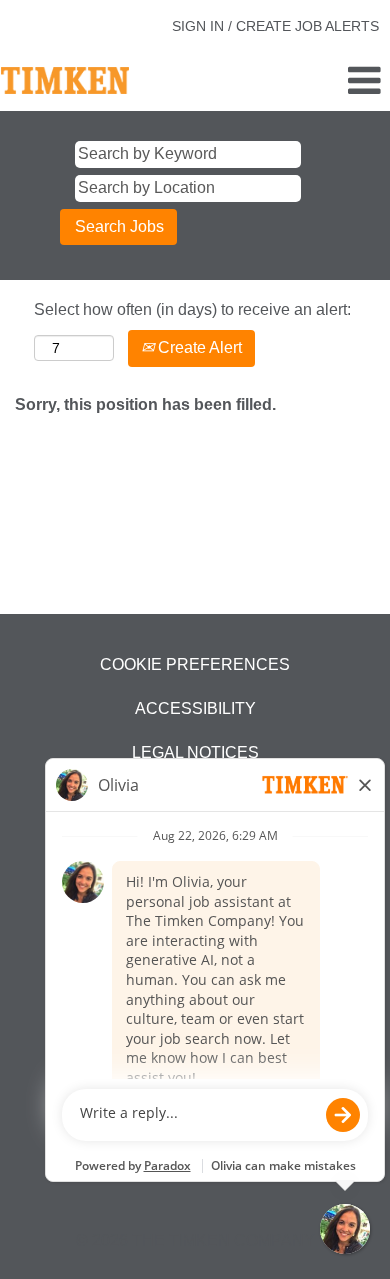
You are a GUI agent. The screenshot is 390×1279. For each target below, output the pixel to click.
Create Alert (198, 347)
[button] (325, 82)
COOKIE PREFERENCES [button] (195, 664)
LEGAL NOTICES (195, 752)
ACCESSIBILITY (195, 708)
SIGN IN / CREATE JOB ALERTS (275, 26)
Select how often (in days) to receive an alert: (192, 309)
